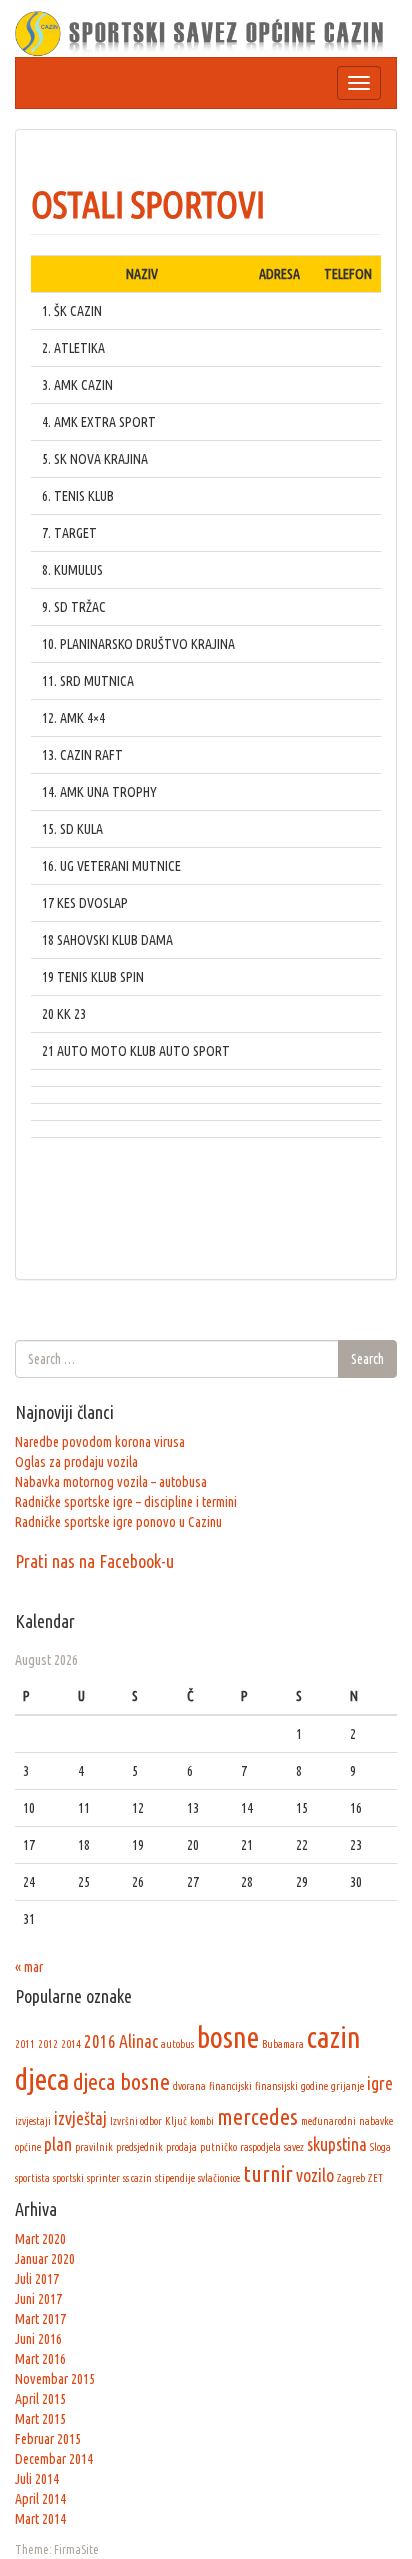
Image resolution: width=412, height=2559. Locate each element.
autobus (177, 2044)
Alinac (138, 2041)
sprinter (103, 2178)
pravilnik (94, 2147)
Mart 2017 (40, 2319)
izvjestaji (33, 2121)
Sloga (380, 2147)
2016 (100, 2041)
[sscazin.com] (206, 32)
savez (294, 2147)
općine (28, 2147)
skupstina (337, 2144)
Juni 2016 (38, 2339)
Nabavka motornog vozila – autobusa (111, 1482)
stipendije (175, 2178)
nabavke (376, 2121)
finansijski (276, 2086)
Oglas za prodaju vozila (76, 1462)
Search (367, 1359)
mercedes (257, 2116)
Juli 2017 (37, 2279)
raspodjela (260, 2147)
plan (58, 2144)
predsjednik (139, 2147)
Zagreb (351, 2178)
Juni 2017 (38, 2299)
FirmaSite (76, 2549)
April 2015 (40, 2399)
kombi (202, 2121)
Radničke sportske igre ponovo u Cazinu (118, 1522)
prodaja (181, 2147)
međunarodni (328, 2121)
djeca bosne (121, 2081)
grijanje (347, 2086)
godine (314, 2086)
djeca (42, 2079)
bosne (228, 2037)
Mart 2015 (40, 2419)
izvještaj (80, 2118)
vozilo (315, 2175)
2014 (71, 2044)
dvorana (189, 2086)
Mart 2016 (40, 2359)
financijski (230, 2086)
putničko (218, 2147)
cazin (334, 2037)
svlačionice (219, 2178)
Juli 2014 (37, 2479)
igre (380, 2083)
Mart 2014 (40, 2519)
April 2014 (40, 2499)
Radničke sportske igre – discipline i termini (126, 1502)
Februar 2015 (48, 2439)
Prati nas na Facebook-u (94, 1561)
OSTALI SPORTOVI (148, 204)
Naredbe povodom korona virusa (100, 1442)
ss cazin (137, 2178)
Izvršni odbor (136, 2121)
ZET (375, 2178)
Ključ (176, 2121)
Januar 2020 (45, 2259)
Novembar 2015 (55, 2379)
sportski (68, 2178)
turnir (268, 2173)
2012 (48, 2044)
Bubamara (283, 2044)
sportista (32, 2178)
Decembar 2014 (54, 2459)
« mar (29, 1967)
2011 (25, 2044)
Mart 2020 (40, 2239)
